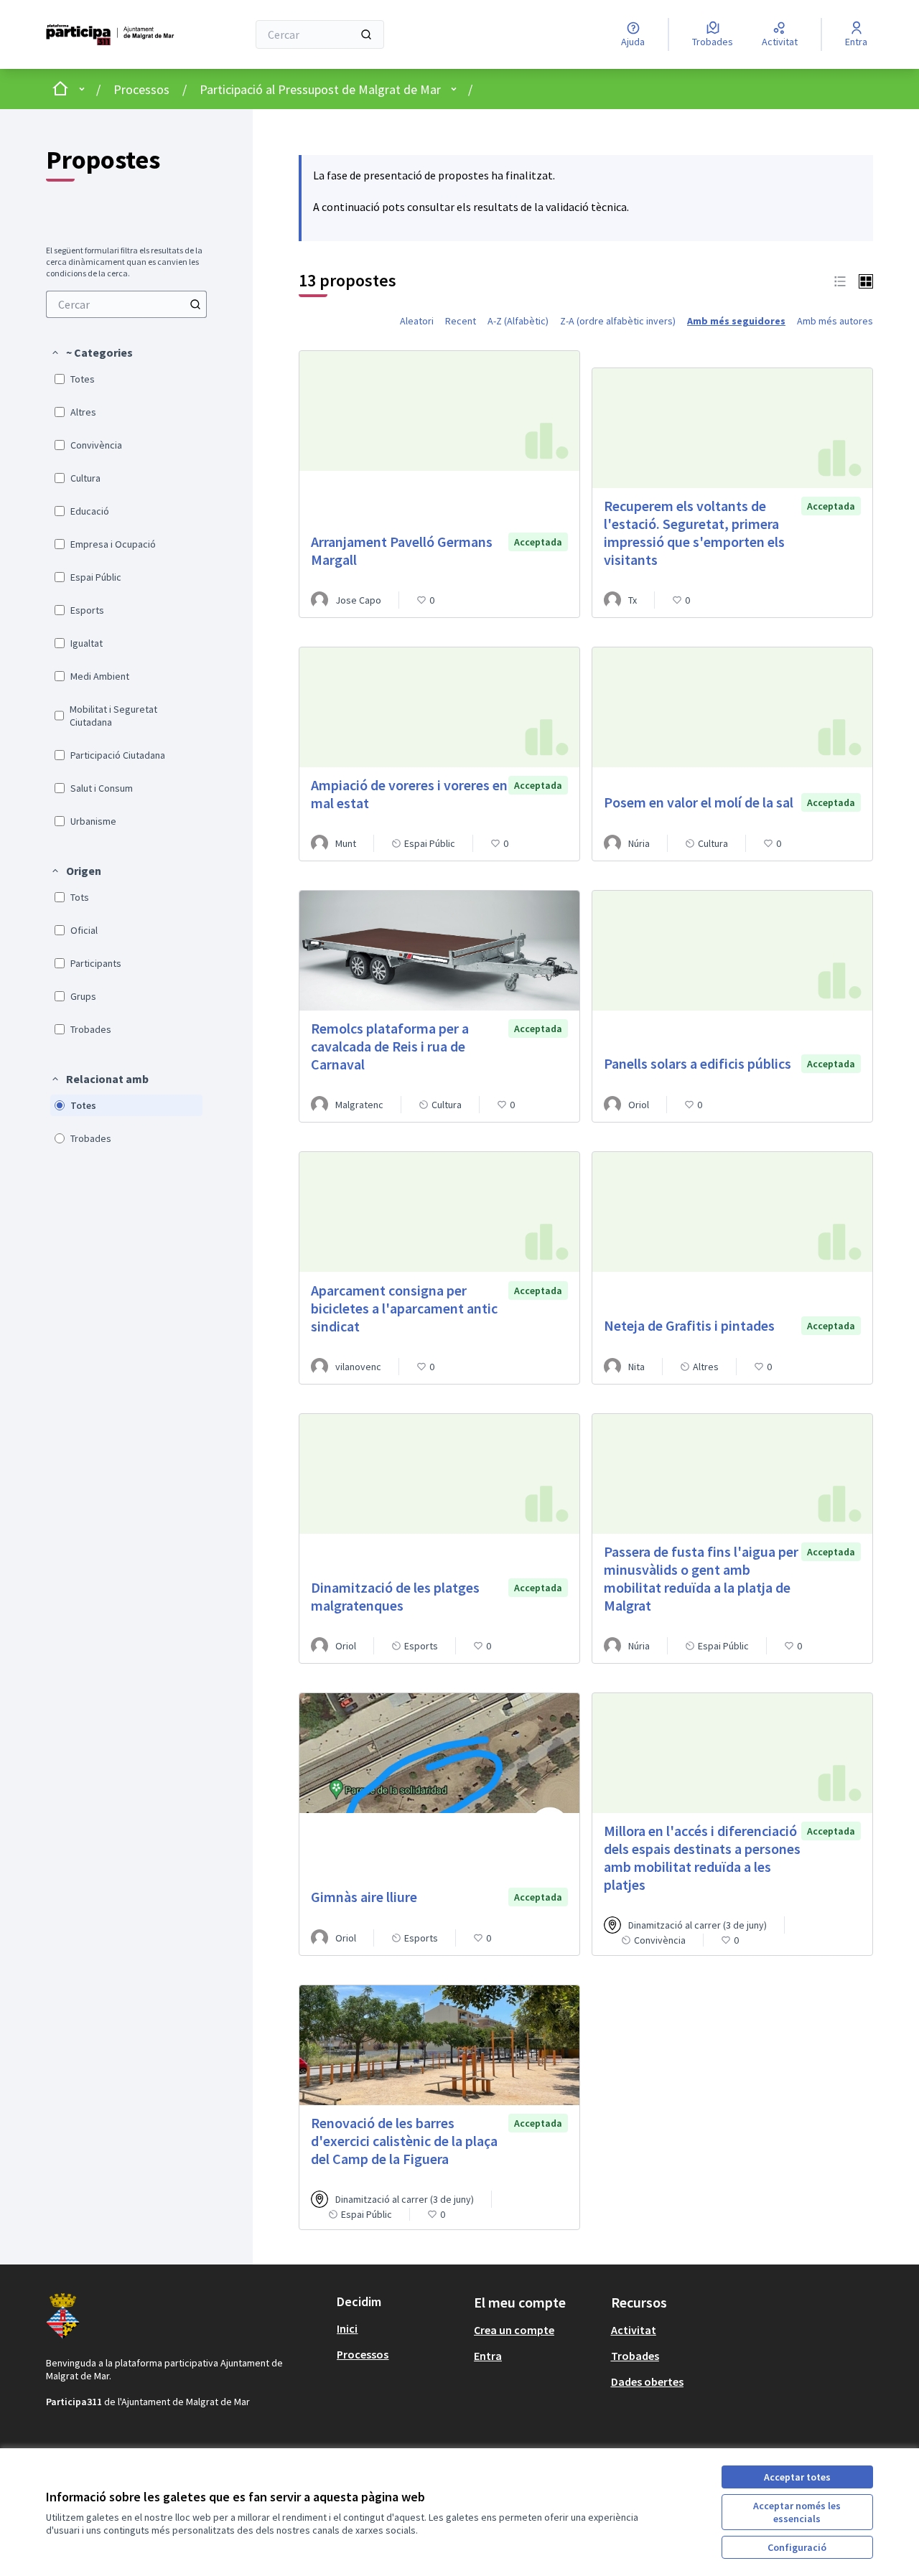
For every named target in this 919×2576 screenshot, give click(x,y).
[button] (92, 352)
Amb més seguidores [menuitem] (736, 321)
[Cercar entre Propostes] (195, 304)
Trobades (635, 2356)
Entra (488, 2356)
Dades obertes (647, 2381)
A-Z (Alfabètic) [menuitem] (518, 321)
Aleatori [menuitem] (417, 321)
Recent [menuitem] (461, 321)
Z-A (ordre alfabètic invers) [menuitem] (618, 321)
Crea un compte (514, 2330)
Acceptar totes (797, 2477)
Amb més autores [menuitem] (835, 321)
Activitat (634, 2330)
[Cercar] (366, 34)
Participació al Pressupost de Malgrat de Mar (320, 89)
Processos (141, 89)
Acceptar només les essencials (797, 2512)
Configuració (797, 2547)
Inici (347, 2328)
